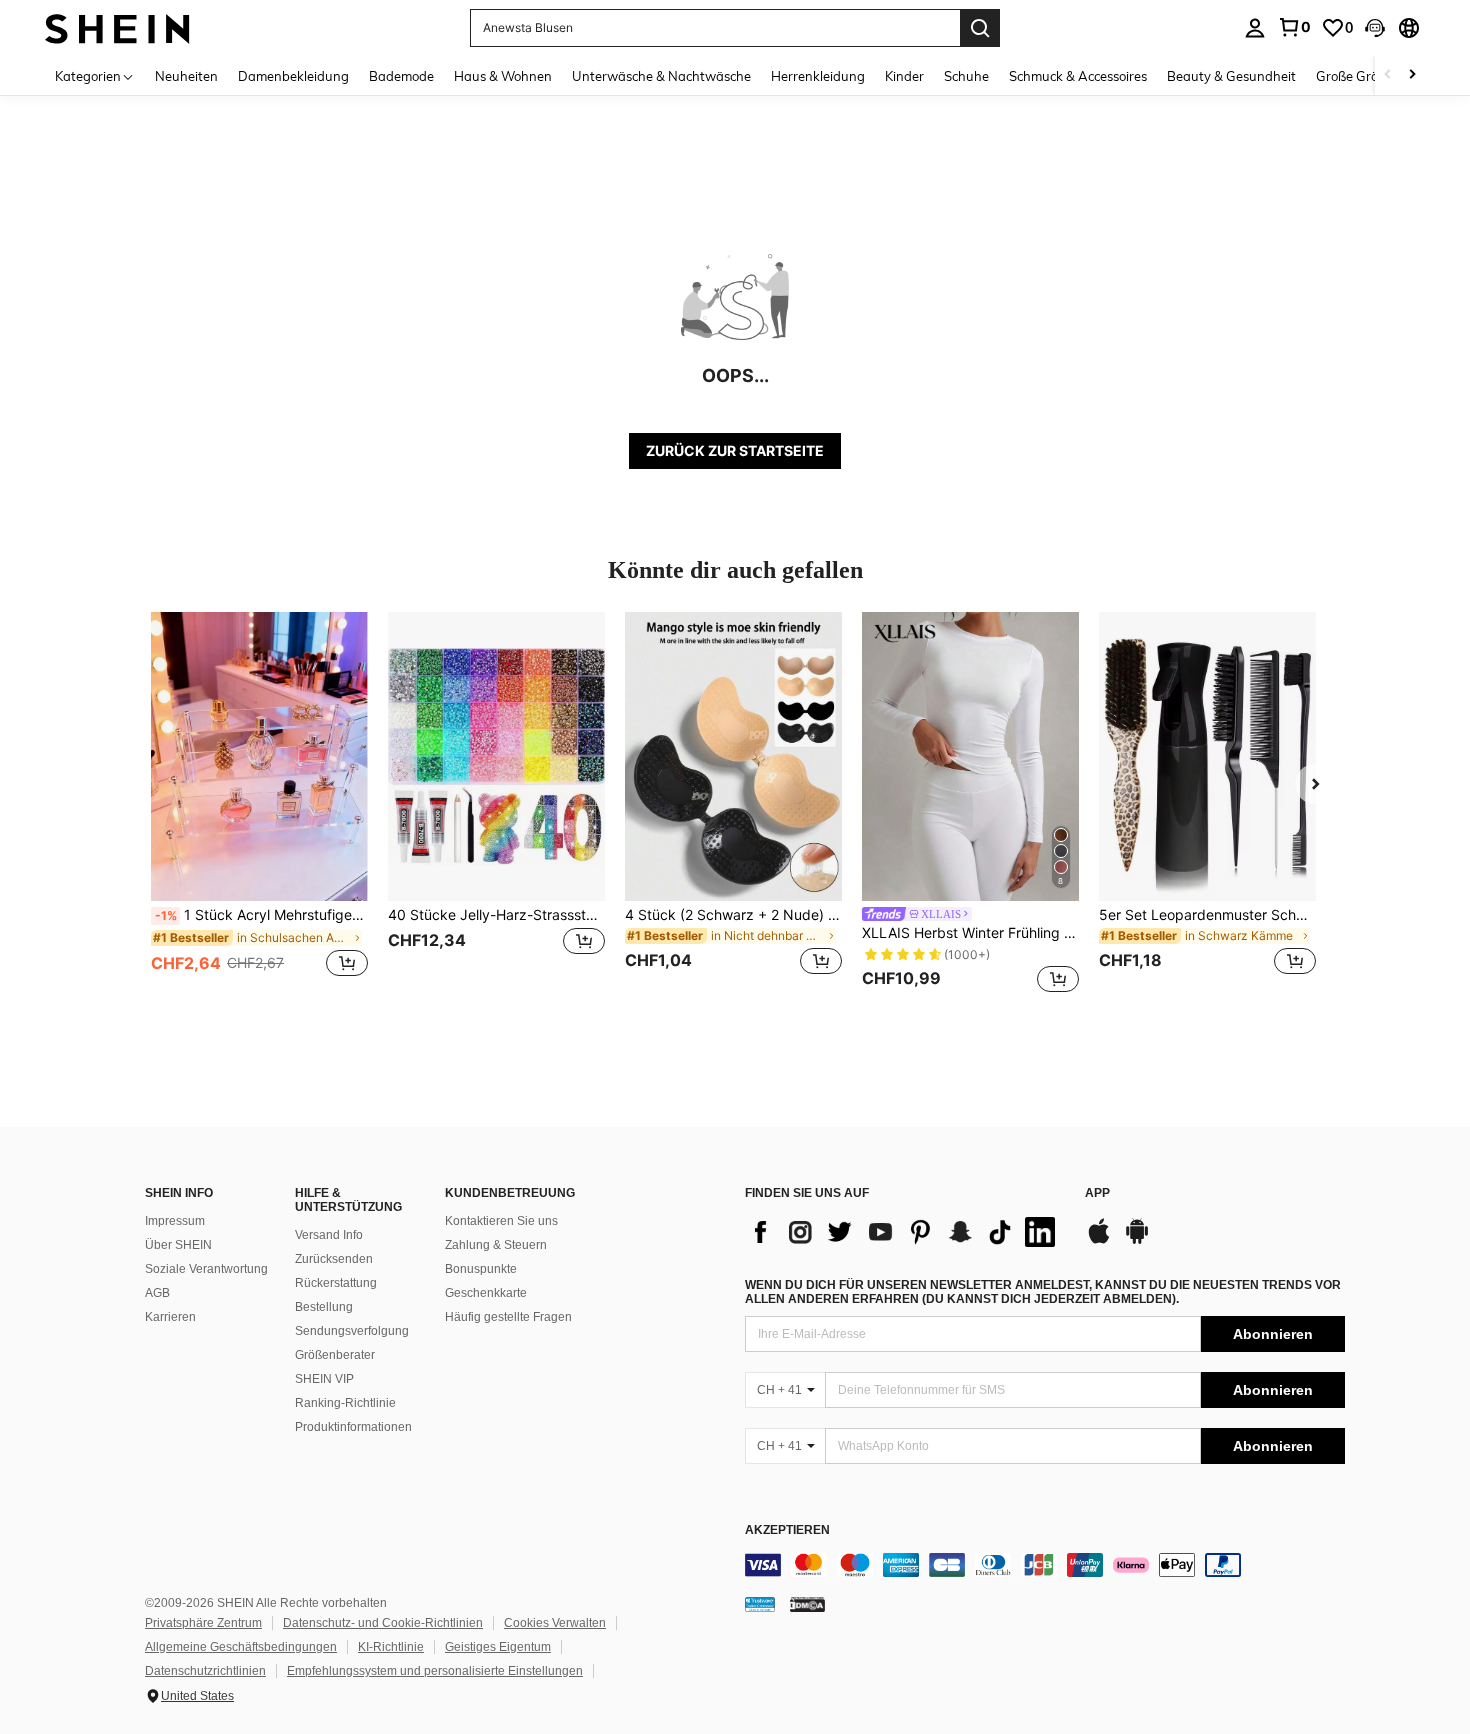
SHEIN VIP (324, 1379)
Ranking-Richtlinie (345, 1403)
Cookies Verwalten (555, 1623)
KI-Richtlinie (391, 1647)
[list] (905, 1232)
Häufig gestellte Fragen (508, 1317)
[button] (1375, 28)
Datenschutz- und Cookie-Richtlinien (383, 1623)
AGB (157, 1293)
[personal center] (1255, 28)
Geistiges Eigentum (498, 1647)
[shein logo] (117, 27)
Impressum (175, 1221)
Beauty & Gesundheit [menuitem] (1231, 76)
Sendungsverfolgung (352, 1331)
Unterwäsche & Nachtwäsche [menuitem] (661, 76)
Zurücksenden (334, 1259)
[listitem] (259, 805)
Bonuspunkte (481, 1269)
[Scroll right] (1412, 75)
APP (1097, 1193)
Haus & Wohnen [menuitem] (503, 76)
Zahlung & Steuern (496, 1245)
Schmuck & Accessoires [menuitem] (1078, 76)
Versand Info (329, 1235)
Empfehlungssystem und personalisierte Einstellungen (435, 1671)
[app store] (1099, 1241)
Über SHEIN (178, 1245)
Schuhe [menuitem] (966, 76)
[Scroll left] (1388, 75)
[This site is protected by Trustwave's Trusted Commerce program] (760, 1604)
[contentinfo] (1045, 1565)
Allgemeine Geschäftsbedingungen (241, 1647)
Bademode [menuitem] (401, 76)
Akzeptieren (787, 1530)
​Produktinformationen (353, 1427)
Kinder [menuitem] (904, 76)
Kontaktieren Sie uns (501, 1221)
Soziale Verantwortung (206, 1269)
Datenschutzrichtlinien (205, 1671)
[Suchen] (980, 28)
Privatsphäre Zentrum (203, 1623)
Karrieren (170, 1317)
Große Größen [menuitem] (1358, 76)
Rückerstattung (336, 1283)
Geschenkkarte (486, 1293)
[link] (1294, 27)
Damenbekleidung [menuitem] (293, 76)
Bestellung (324, 1307)
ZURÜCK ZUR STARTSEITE (735, 450)
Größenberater (335, 1355)
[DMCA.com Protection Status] (807, 1604)
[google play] (1137, 1241)
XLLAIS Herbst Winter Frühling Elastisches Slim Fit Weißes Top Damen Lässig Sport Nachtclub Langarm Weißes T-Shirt (970, 933)
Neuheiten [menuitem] (186, 76)
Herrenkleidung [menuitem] (818, 76)
